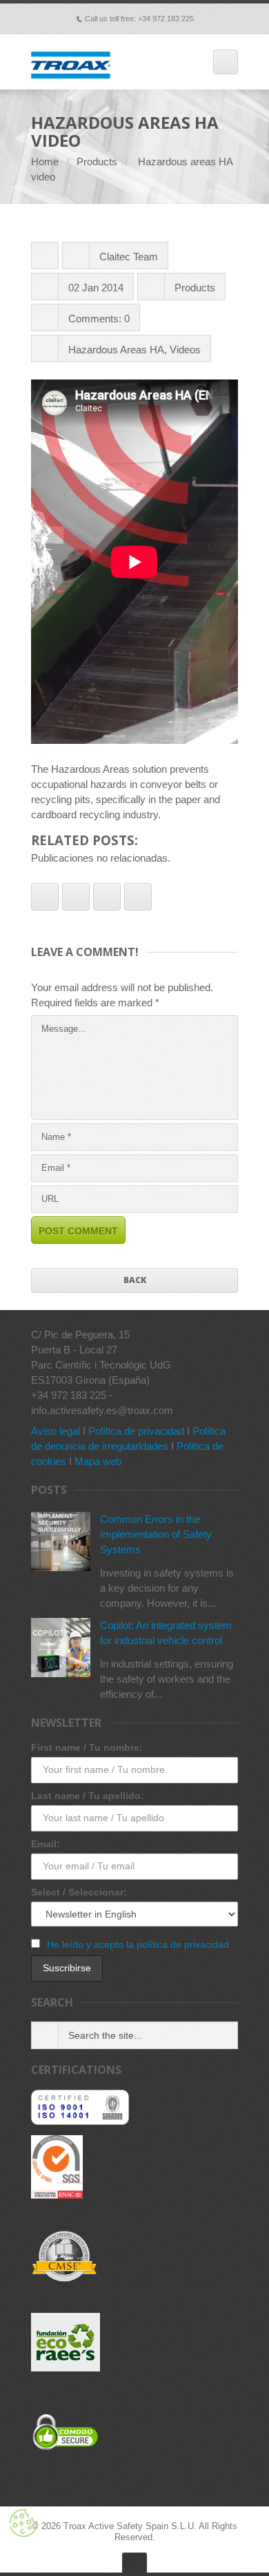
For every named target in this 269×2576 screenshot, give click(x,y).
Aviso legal (56, 1431)
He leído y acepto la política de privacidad (138, 1944)
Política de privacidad (136, 1431)
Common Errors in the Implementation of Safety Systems (156, 1534)
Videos (185, 350)
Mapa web (98, 1461)
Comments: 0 (99, 319)
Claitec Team (129, 257)
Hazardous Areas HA (116, 350)
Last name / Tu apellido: (88, 1796)
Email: (46, 1844)
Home (45, 162)
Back (135, 1280)
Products (97, 162)
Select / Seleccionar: (79, 1892)
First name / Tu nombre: (87, 1747)
